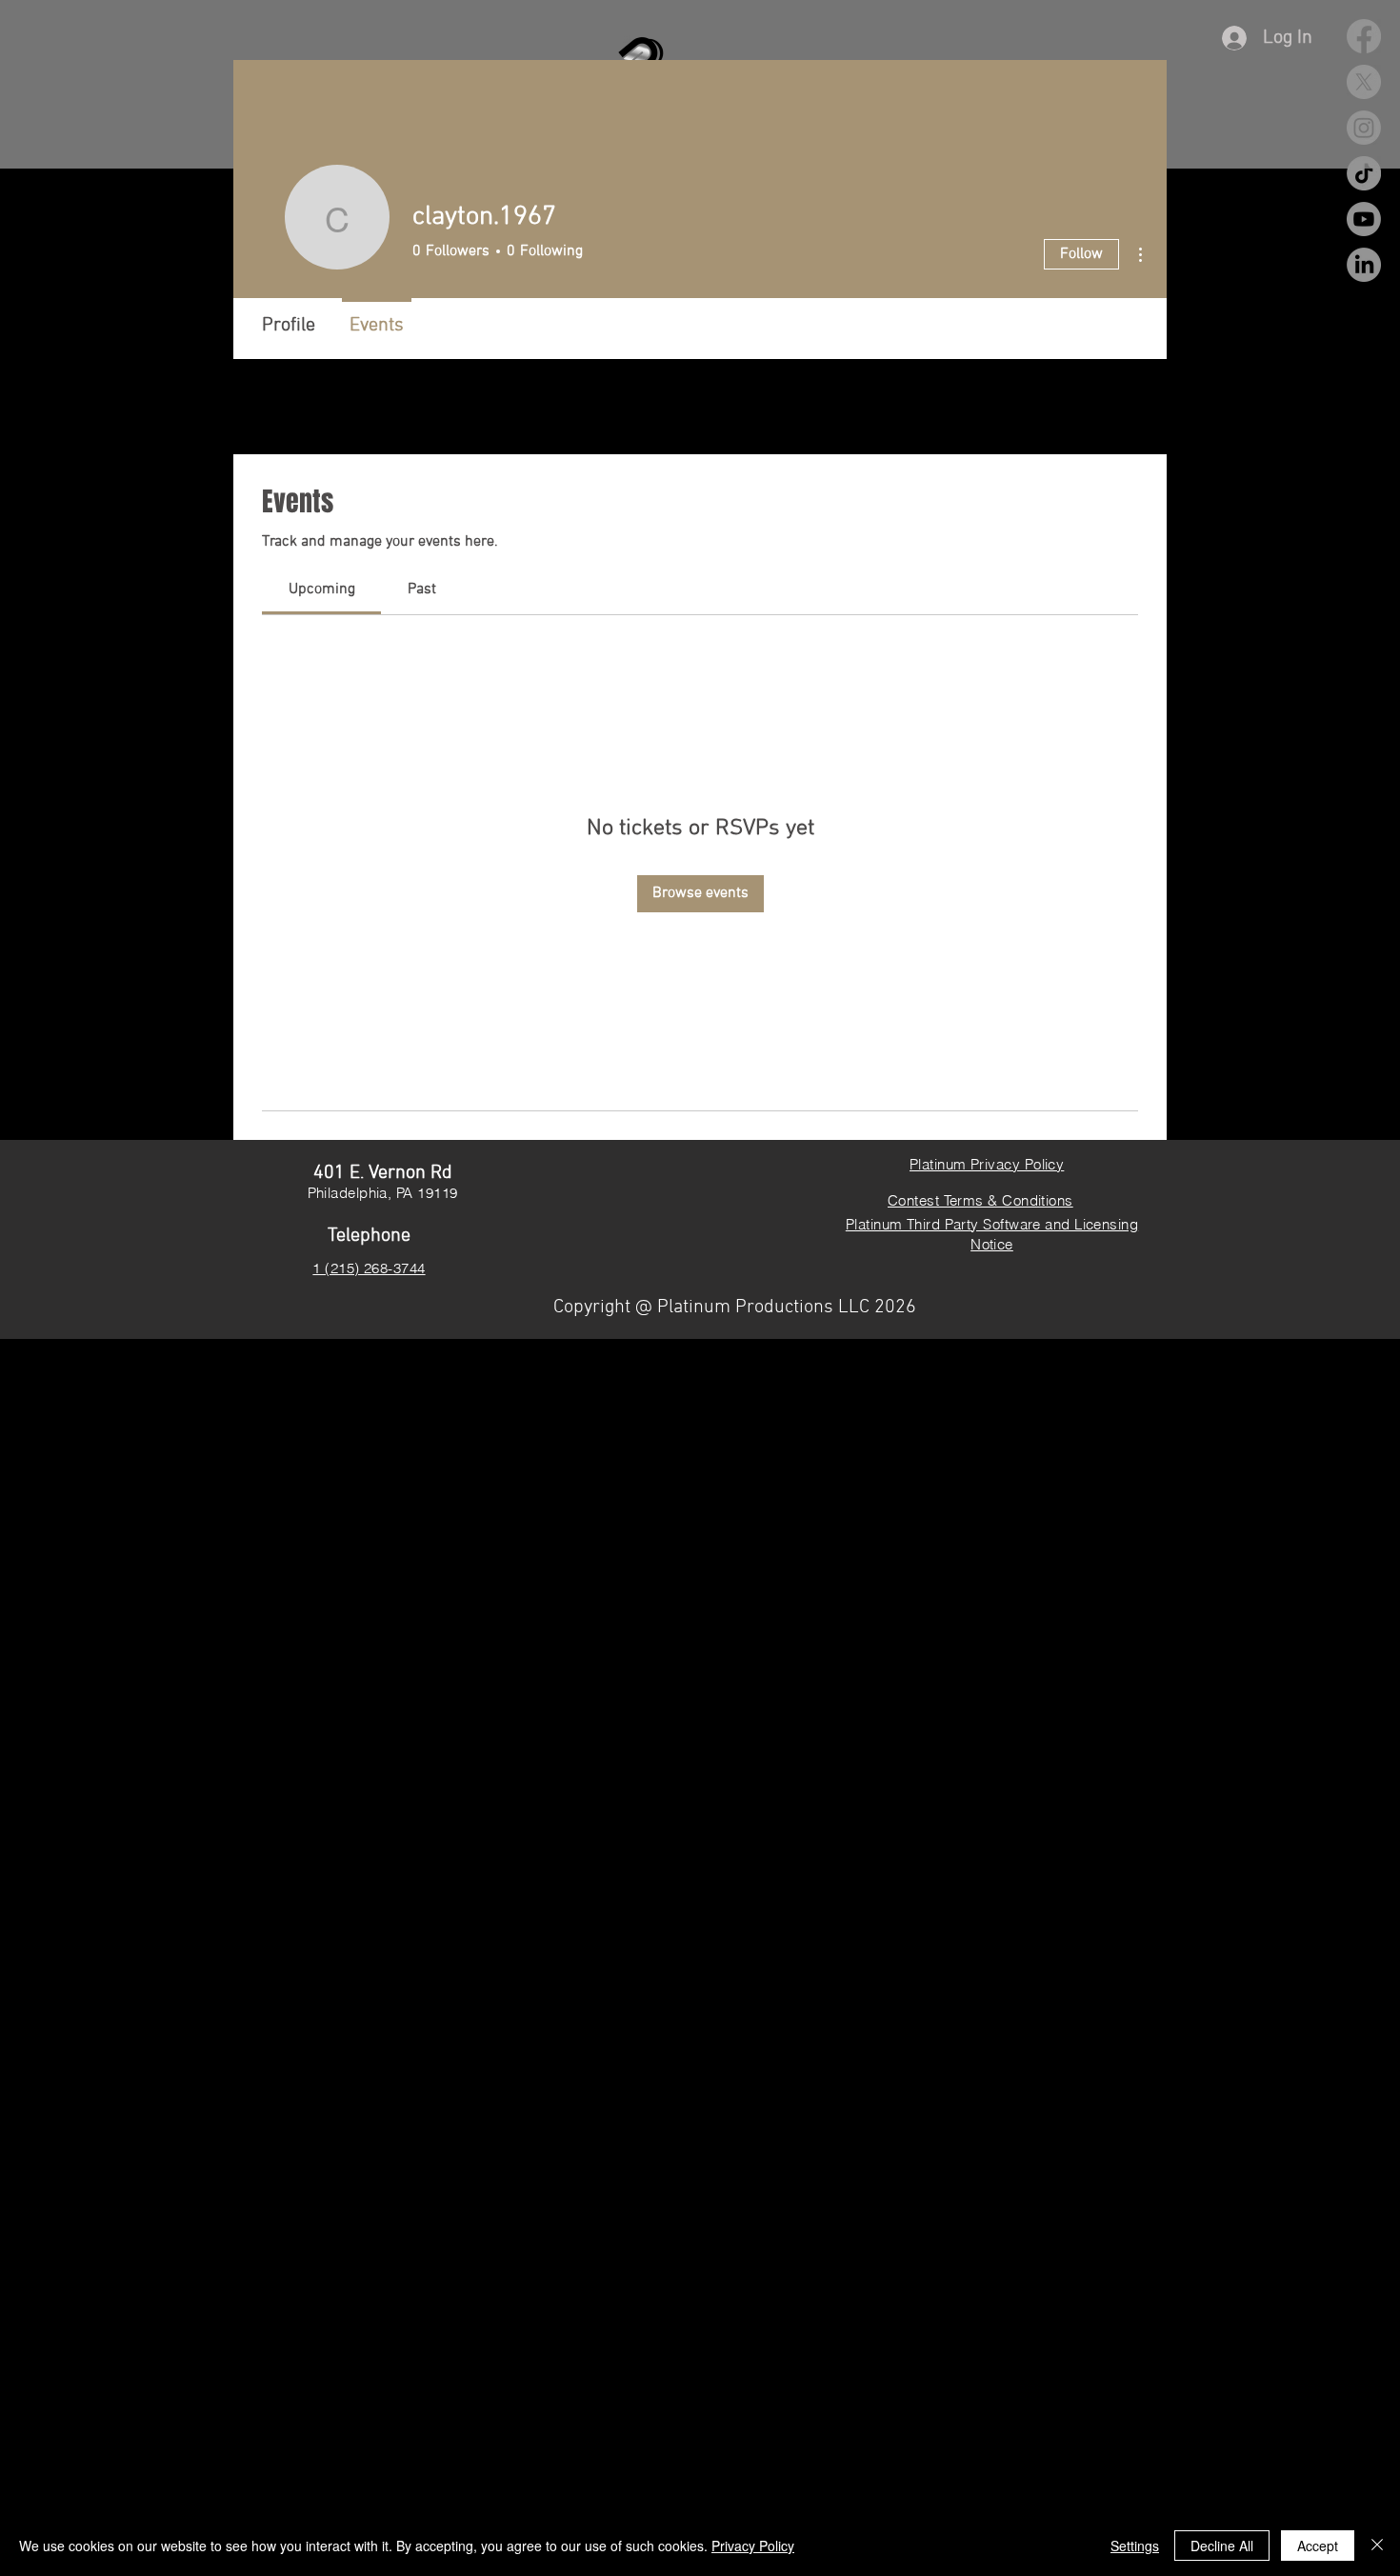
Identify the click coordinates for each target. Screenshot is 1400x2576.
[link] (322, 589)
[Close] (1377, 2546)
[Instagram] (1364, 128)
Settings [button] (1135, 2546)
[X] (1364, 82)
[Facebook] (1364, 36)
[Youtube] (1364, 219)
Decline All (1222, 2546)
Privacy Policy (753, 2546)
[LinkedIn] (1364, 265)
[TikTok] (1364, 173)
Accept (1318, 2546)
